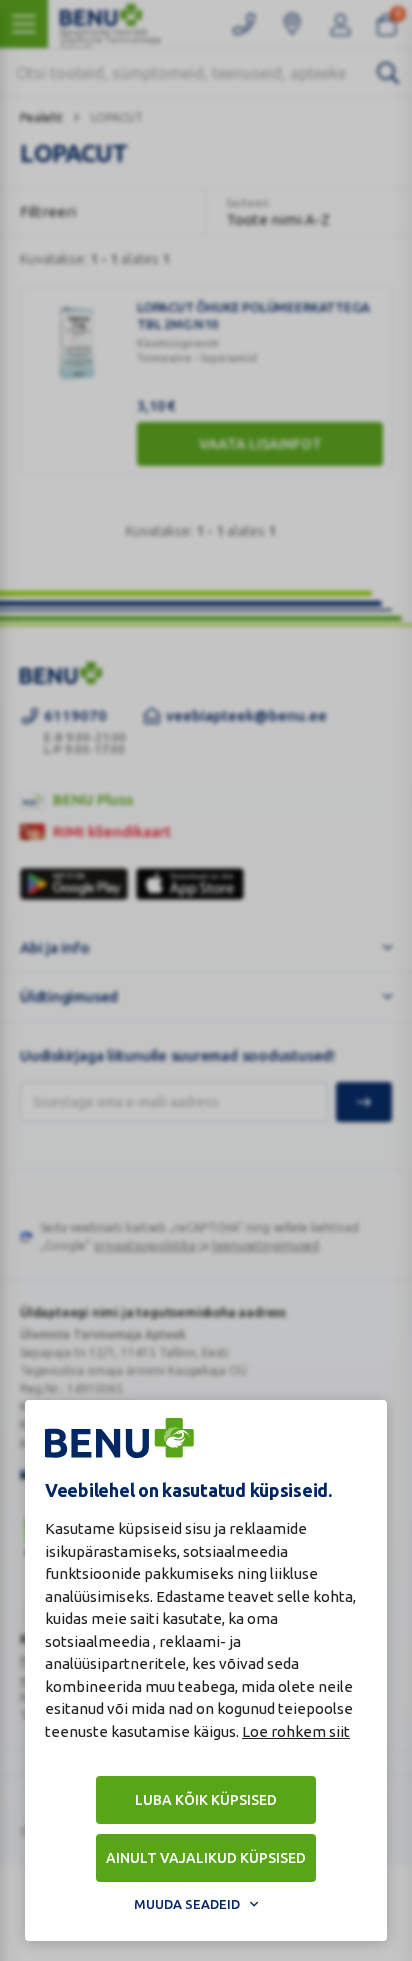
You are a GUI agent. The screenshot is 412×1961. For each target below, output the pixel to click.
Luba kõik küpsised (206, 1800)
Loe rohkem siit (296, 1731)
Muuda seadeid (187, 1904)
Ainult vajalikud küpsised (206, 1858)
